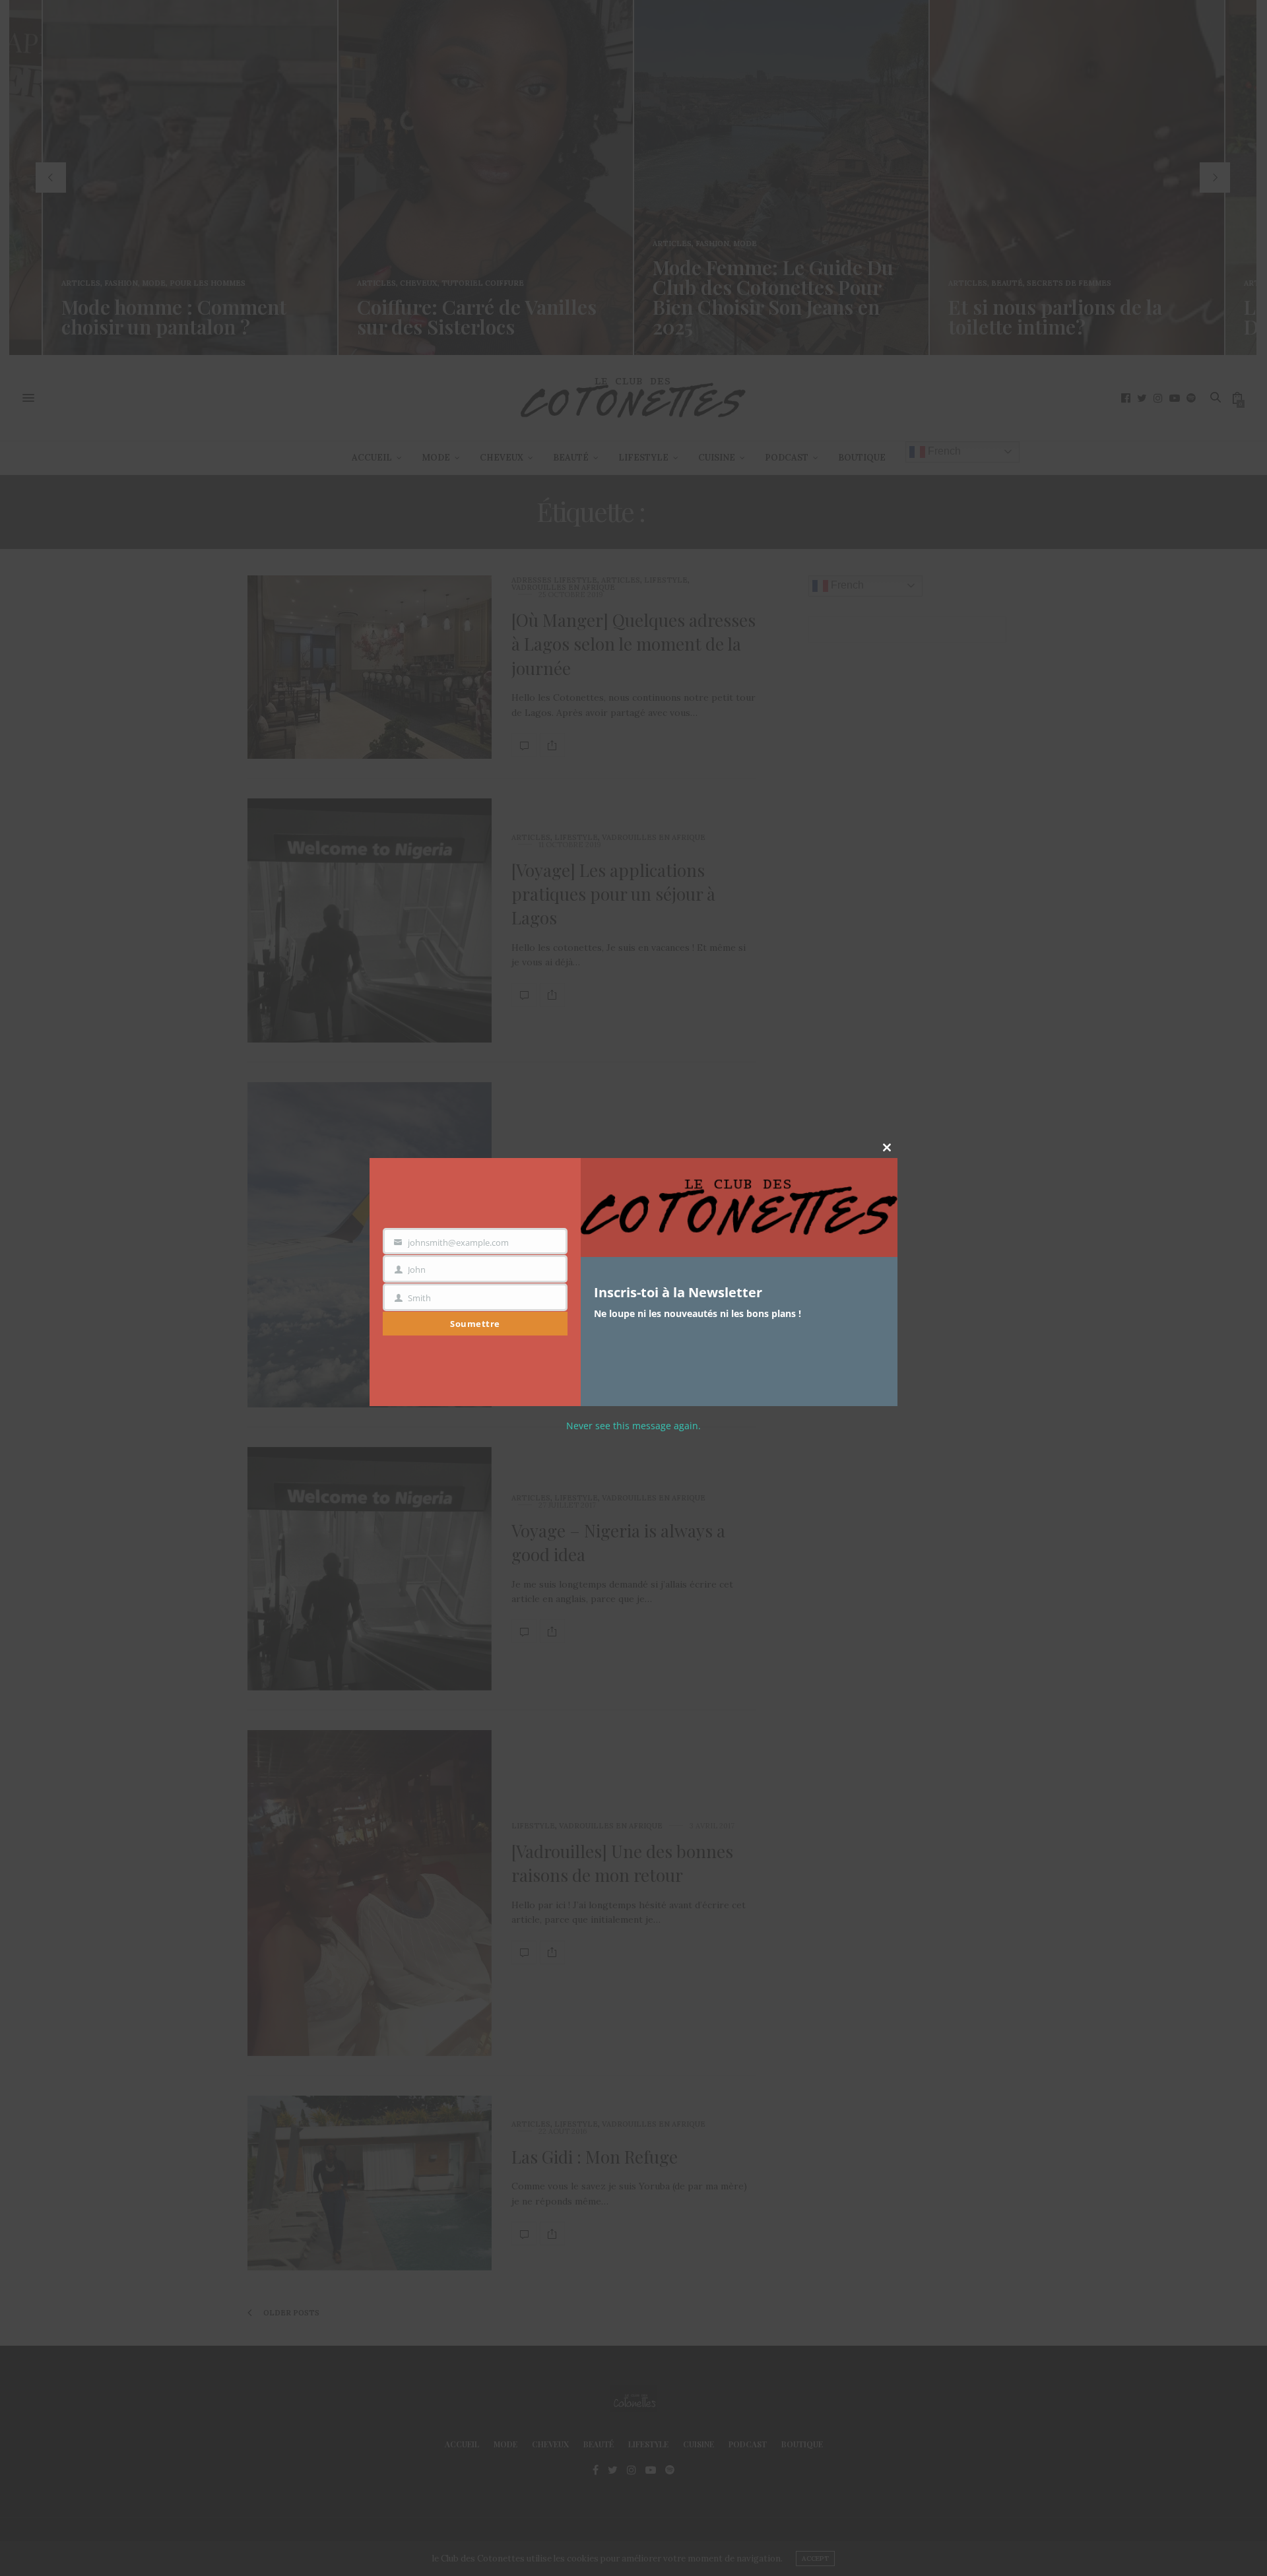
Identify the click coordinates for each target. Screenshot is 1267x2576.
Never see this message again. (633, 1426)
